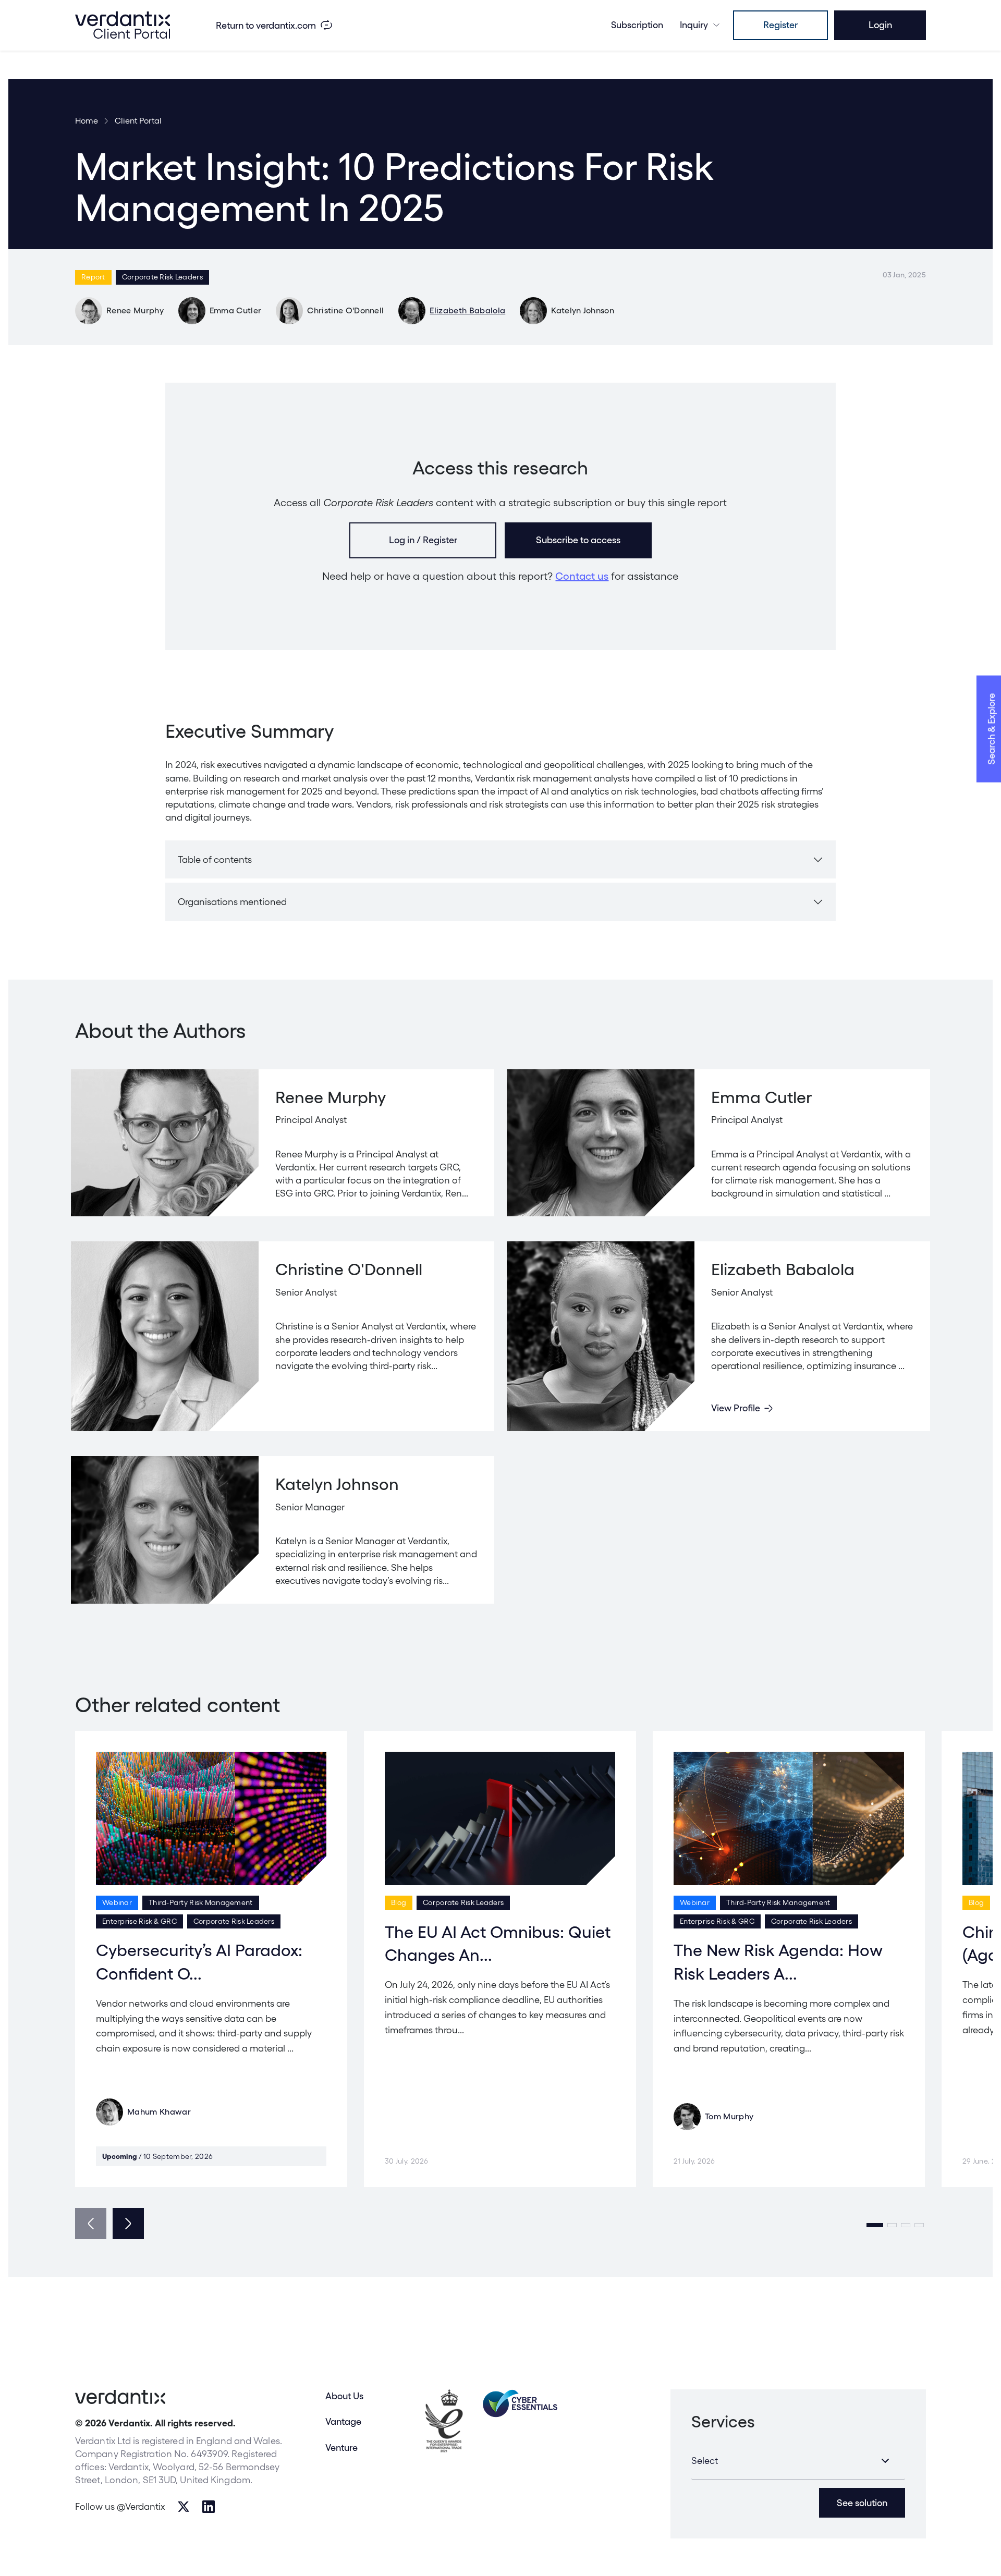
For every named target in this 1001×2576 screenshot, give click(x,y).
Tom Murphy (729, 2116)
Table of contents (215, 859)
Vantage (343, 2421)
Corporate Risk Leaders (162, 277)
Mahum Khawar (159, 2112)
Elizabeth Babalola (467, 310)
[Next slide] (128, 2224)
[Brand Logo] (123, 25)
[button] (875, 2225)
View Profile (736, 1408)
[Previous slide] (91, 2224)
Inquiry (694, 25)
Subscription (637, 25)
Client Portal (138, 121)
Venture (341, 2447)
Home (87, 121)
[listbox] (798, 2461)
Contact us (582, 576)
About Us (344, 2396)
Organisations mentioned (232, 902)
